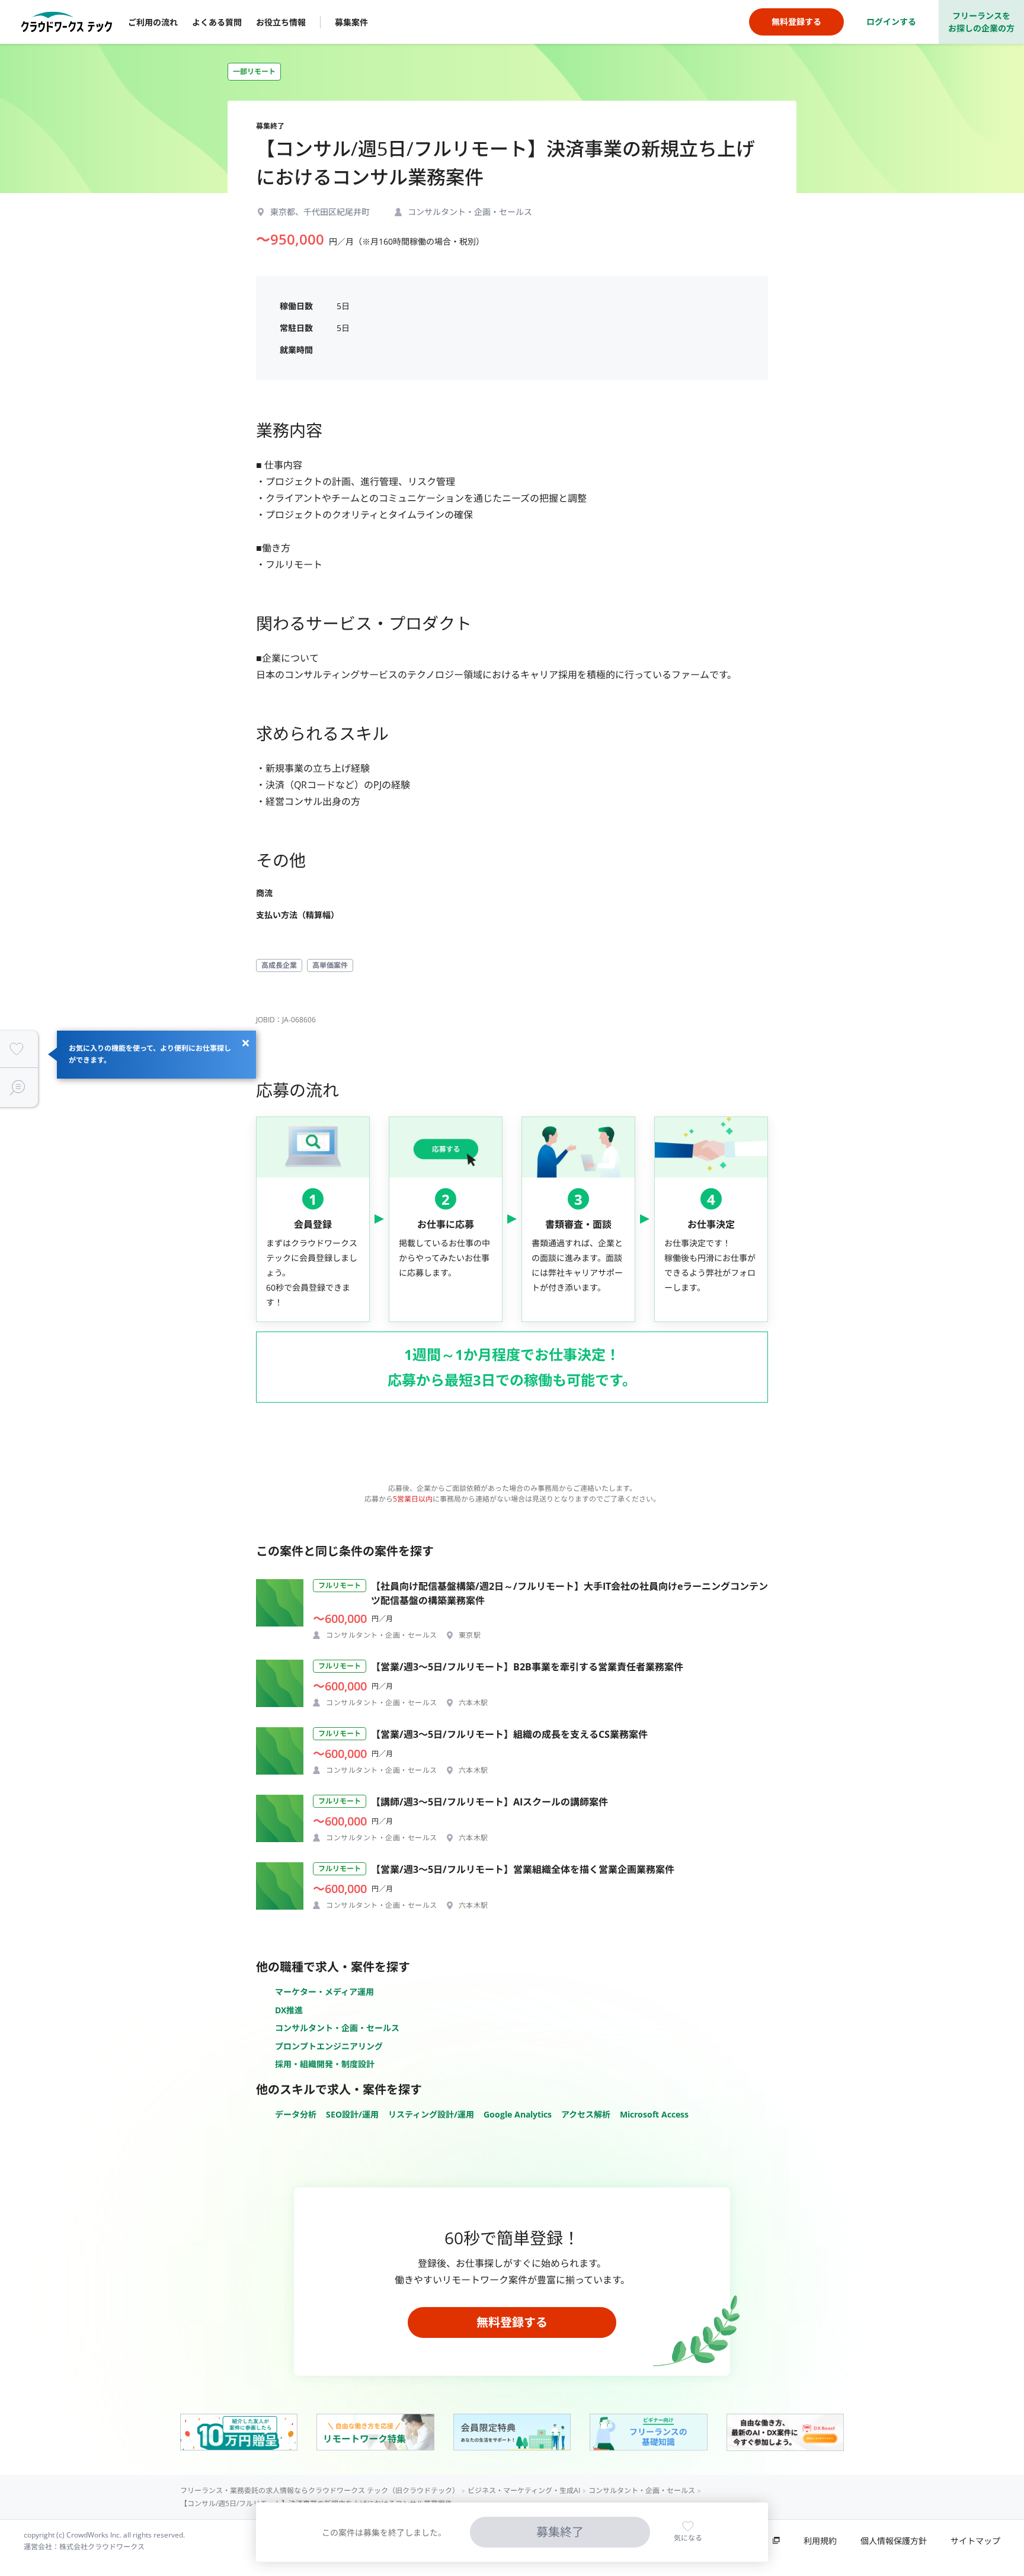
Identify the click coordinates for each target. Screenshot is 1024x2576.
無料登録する (512, 2322)
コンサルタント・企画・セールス (337, 2028)
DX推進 (289, 2010)
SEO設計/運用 (352, 2114)
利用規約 (820, 2541)
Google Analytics (518, 2114)
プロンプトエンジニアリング (329, 2046)
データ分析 (296, 2114)
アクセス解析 (586, 2114)
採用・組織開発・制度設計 (325, 2064)
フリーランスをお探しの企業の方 (981, 22)
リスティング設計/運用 (431, 2114)
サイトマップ (975, 2541)
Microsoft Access (654, 2114)
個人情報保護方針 (894, 2541)
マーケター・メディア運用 (324, 1992)
